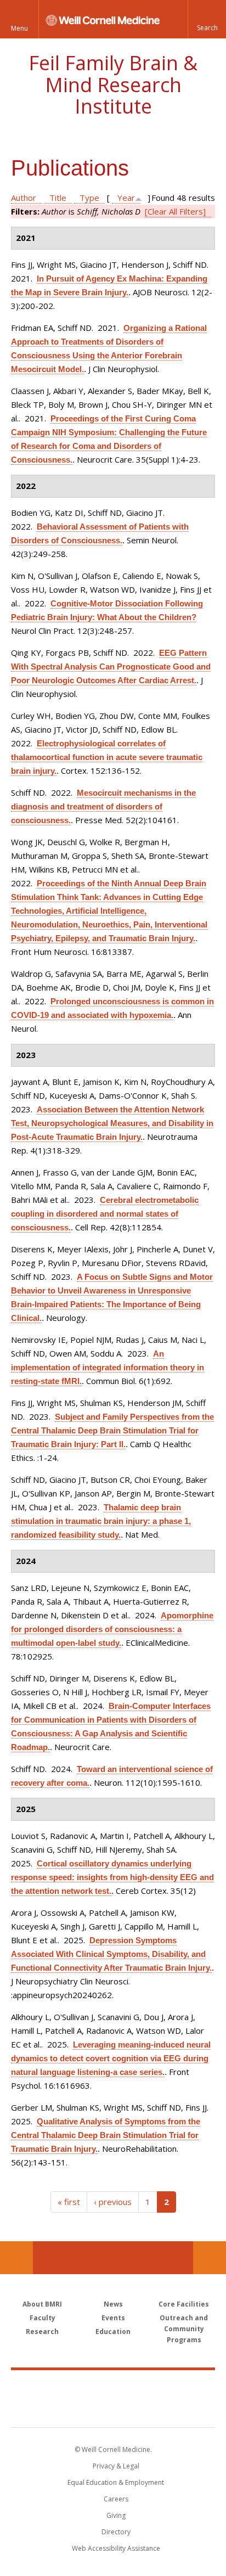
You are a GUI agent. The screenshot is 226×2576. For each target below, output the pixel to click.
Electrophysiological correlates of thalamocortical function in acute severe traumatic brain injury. (107, 757)
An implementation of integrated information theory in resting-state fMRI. (108, 1367)
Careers (116, 2499)
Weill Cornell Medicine (113, 2387)
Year (126, 198)
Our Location (16, 2258)
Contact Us (210, 2258)
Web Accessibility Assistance (116, 2548)
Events (113, 2318)
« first (69, 2202)
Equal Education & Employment (116, 2482)
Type (89, 198)
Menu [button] (19, 28)
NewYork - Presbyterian (113, 2410)
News (113, 2304)
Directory (116, 2532)
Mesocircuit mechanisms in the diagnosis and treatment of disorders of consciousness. (103, 806)
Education (113, 2332)
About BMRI (42, 2304)
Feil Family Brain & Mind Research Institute (113, 85)
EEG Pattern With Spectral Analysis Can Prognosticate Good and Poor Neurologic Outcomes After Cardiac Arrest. (111, 667)
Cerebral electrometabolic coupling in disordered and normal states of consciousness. (105, 1214)
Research (42, 2332)
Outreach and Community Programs (184, 2329)
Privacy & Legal (116, 2466)
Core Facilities (184, 2304)
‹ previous (113, 2202)
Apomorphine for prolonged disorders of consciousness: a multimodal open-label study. (112, 1629)
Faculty (43, 2318)
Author (24, 198)
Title (58, 198)
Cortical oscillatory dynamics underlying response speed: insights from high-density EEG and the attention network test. (112, 1877)
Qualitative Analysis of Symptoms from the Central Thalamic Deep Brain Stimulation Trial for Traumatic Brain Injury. (106, 2135)
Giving (116, 2515)
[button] (207, 19)
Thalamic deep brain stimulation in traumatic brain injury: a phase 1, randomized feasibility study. (101, 1521)
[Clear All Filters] (175, 211)
